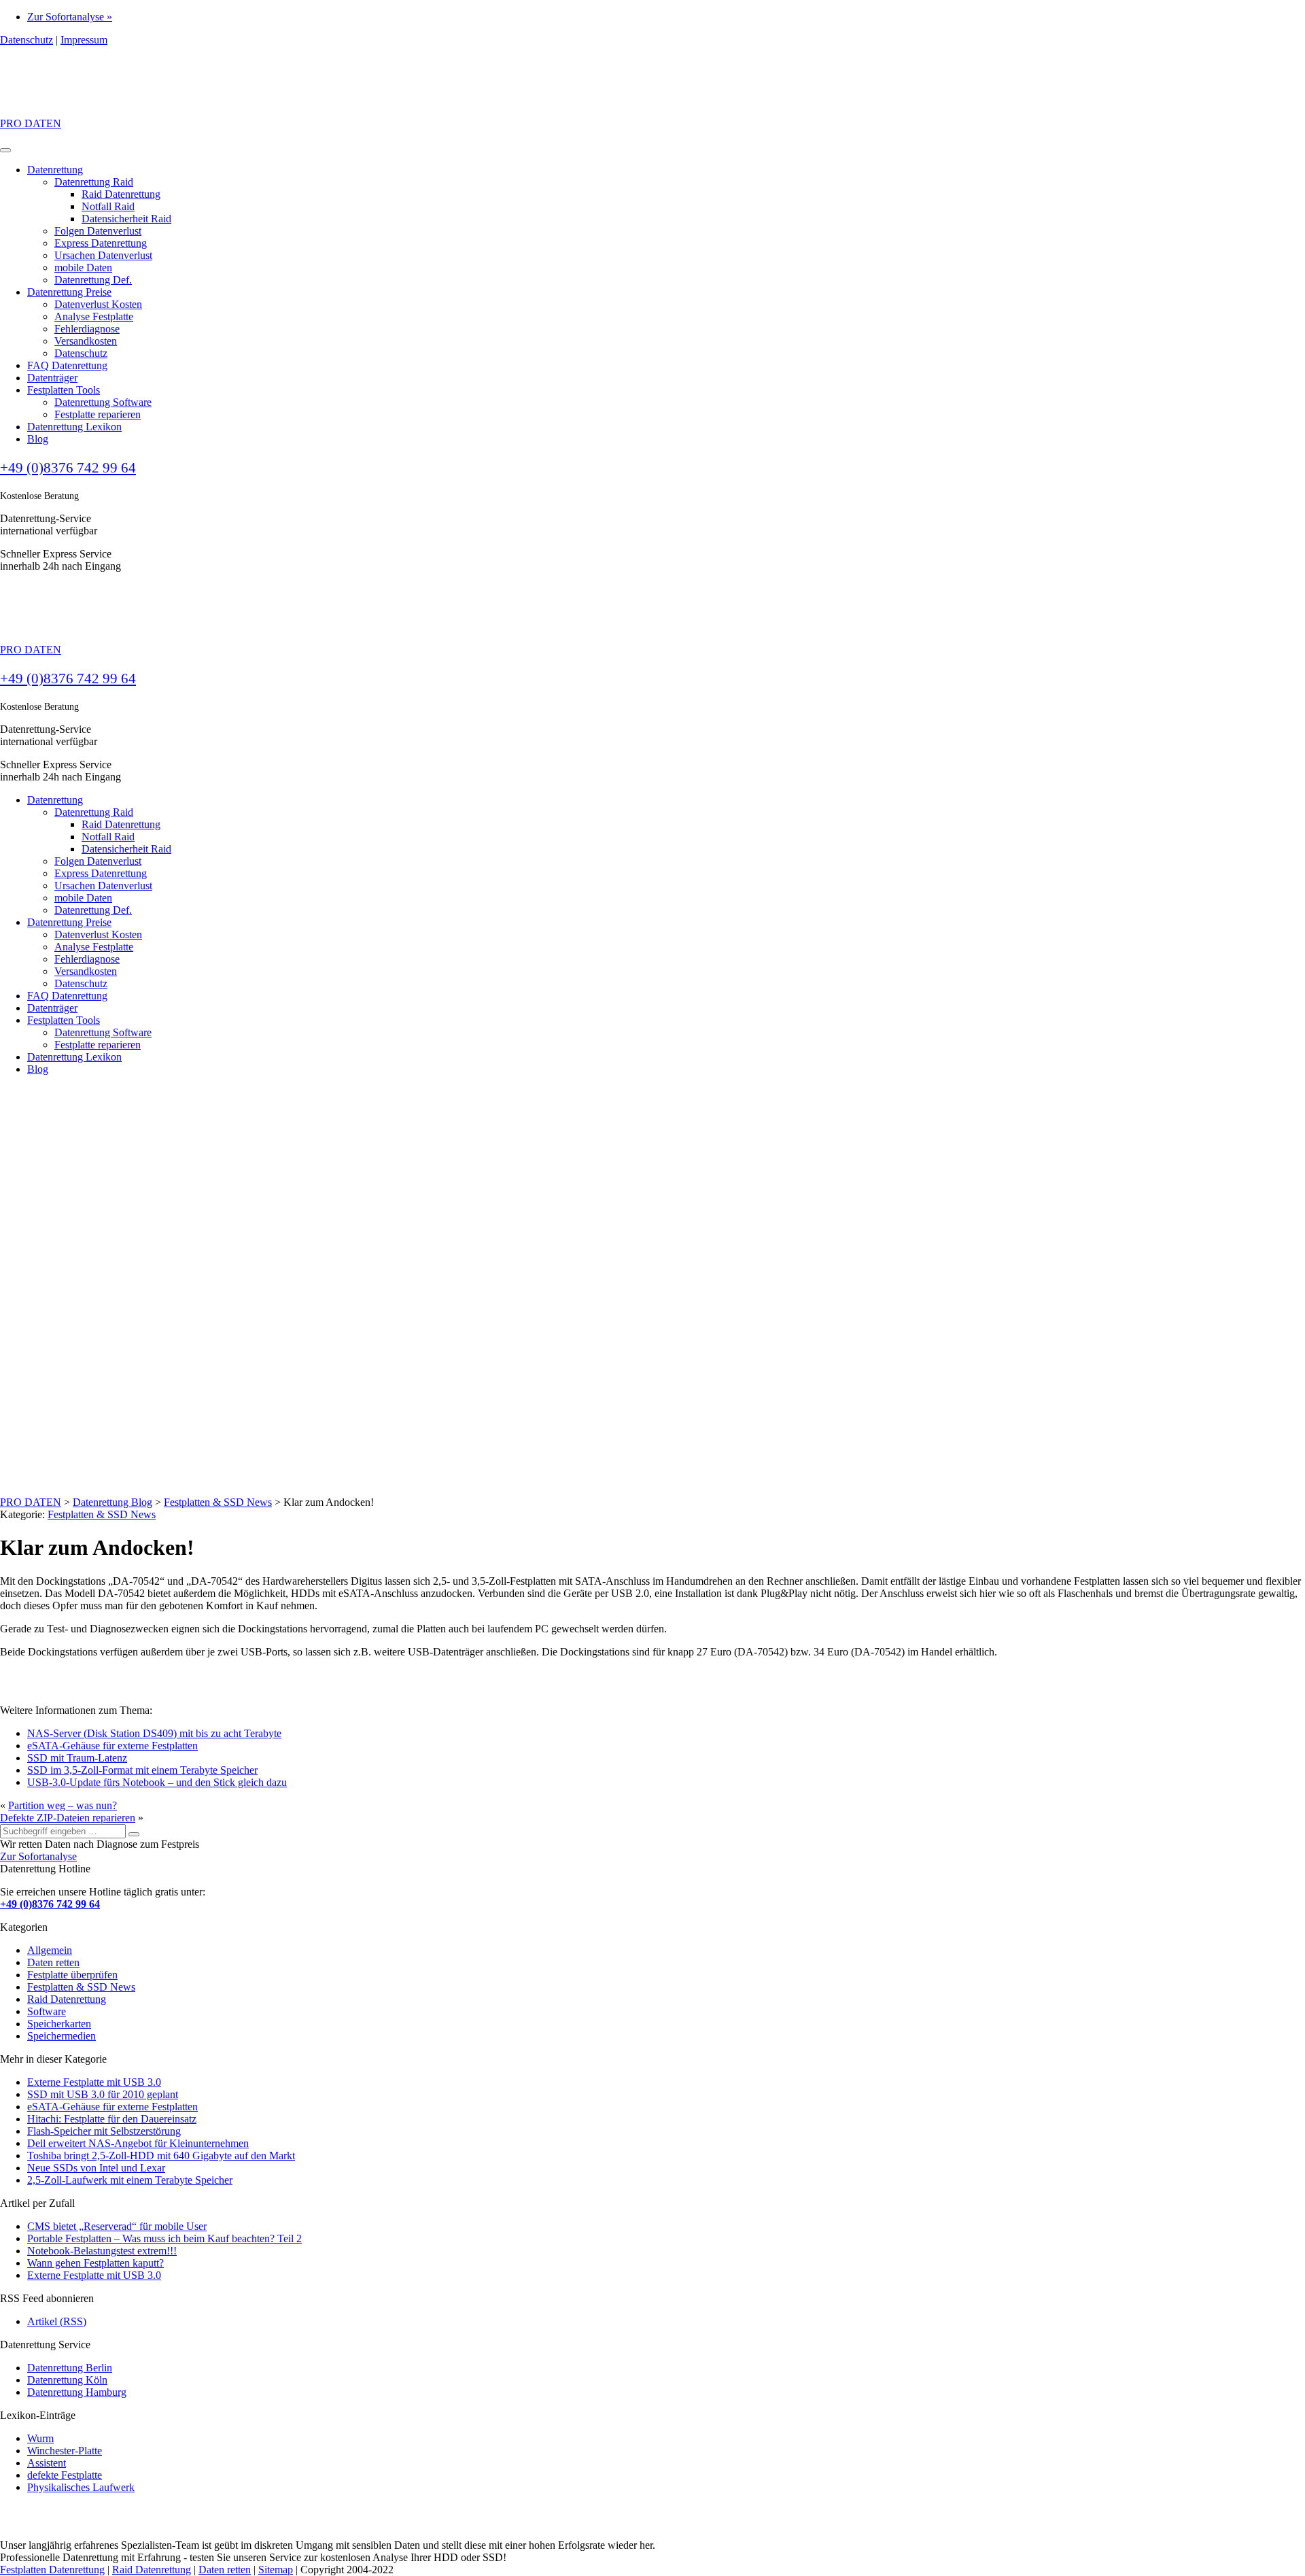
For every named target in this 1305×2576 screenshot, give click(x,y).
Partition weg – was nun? (63, 1805)
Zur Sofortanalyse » (70, 17)
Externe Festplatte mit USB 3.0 (94, 2082)
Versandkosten (86, 341)
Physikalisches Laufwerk (81, 2487)
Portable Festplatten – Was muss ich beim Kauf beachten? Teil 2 (164, 2238)
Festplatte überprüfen (72, 1975)
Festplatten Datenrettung (52, 2570)
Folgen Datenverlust (98, 231)
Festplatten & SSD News (102, 1514)
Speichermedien (62, 2036)
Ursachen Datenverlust (103, 255)
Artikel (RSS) (57, 2321)
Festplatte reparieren (98, 414)
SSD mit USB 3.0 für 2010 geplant (103, 2094)
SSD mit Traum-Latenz (77, 1758)
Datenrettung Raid (94, 182)
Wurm (40, 2438)
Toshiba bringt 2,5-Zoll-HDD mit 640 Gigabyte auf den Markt (161, 2156)
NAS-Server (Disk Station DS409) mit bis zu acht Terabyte (154, 1733)
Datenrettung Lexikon (74, 427)
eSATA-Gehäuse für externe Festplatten (112, 1746)
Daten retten (53, 1962)
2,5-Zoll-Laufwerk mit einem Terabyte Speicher (130, 2180)
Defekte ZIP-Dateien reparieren (68, 1818)
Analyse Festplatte (94, 316)
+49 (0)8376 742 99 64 (68, 468)
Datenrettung (55, 170)
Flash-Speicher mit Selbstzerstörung (104, 2131)
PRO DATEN (31, 123)
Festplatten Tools (64, 390)
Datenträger (52, 378)
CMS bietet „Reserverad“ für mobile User (117, 2226)
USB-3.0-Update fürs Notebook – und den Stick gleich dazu (157, 1782)
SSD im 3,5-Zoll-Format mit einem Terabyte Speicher (142, 1770)
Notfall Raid (108, 206)
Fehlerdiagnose (87, 329)
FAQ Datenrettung (67, 365)
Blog (38, 439)
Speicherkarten (59, 2024)
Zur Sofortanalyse (38, 1856)
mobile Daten (83, 268)
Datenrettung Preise (69, 292)
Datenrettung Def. (93, 280)
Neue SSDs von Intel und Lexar (96, 2168)
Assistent (47, 2463)
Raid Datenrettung (121, 194)
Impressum (84, 40)
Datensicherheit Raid (126, 219)
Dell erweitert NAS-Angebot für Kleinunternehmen (138, 2143)
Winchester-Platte (65, 2451)
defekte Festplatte (65, 2475)
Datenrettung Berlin (70, 2368)
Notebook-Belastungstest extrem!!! (102, 2251)
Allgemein (50, 1950)
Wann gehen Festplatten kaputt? (95, 2263)
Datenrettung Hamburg (77, 2392)
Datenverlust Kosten (98, 304)
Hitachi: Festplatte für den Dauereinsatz (112, 2119)
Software (47, 2011)
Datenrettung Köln (67, 2380)
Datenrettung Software (103, 402)
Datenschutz (27, 40)
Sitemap (276, 2570)
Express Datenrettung (101, 243)
